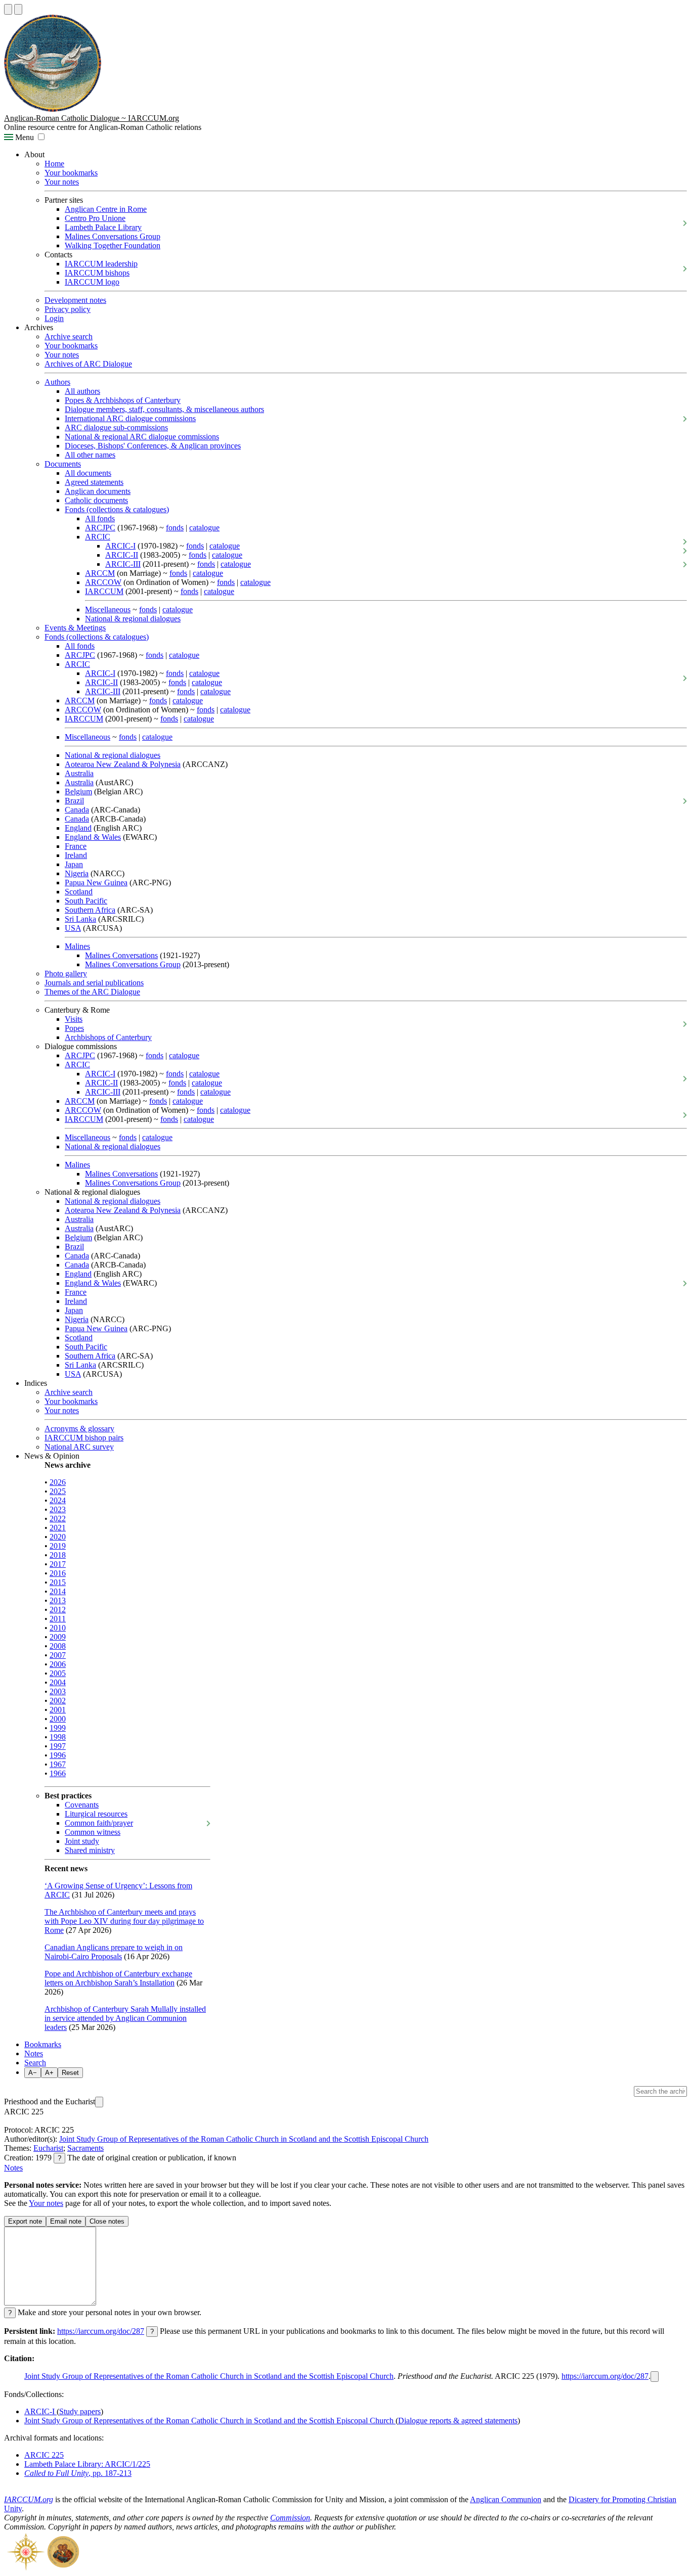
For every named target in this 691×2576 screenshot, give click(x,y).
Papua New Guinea (96, 883)
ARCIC (98, 537)
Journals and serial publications (94, 983)
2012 (58, 1610)
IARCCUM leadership (101, 264)
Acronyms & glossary (79, 1429)
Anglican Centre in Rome (106, 209)
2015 (58, 1582)
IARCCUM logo (92, 282)
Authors (57, 382)
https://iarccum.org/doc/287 (101, 2331)
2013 (58, 1600)
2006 (58, 1664)
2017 (58, 1564)
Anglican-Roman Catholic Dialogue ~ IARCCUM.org (92, 118)
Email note (66, 2221)
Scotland (79, 892)
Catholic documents (96, 500)
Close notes (107, 2221)
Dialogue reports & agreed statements (458, 2421)
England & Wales (93, 837)
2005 (58, 1673)
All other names (90, 455)
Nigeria (77, 873)
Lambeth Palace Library (103, 227)
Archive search (69, 336)
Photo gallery (66, 974)
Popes (74, 1028)
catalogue (204, 528)
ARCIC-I (120, 546)
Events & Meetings (75, 628)
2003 (58, 1691)
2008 (58, 1646)
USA (73, 928)
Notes (34, 2053)
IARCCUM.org (29, 2499)
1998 (58, 1737)
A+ (49, 2073)
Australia (79, 773)
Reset (70, 2073)
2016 (58, 1573)
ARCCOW (103, 582)
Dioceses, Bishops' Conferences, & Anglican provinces (153, 446)
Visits (74, 1019)
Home (54, 164)
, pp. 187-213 (78, 2473)
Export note (25, 2221)
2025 (58, 1491)
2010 (58, 1628)
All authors (82, 391)
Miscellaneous (108, 609)
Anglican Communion (506, 2499)
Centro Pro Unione (95, 218)
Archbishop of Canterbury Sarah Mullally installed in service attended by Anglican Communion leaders (125, 2018)
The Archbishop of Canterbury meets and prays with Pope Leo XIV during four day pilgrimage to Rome (124, 1921)
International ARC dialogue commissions (130, 418)
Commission (290, 2518)
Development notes (75, 300)
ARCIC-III (123, 564)
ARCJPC (100, 528)
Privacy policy (68, 309)
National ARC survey (79, 1447)
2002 (58, 1701)
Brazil (74, 801)
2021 (58, 1528)
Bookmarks (43, 2044)
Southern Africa (90, 910)
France (76, 846)
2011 (58, 1619)
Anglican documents (98, 491)
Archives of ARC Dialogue (88, 364)
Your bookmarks (71, 173)
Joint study (82, 1841)
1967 (58, 1764)
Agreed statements (94, 482)
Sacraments (85, 2148)
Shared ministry (90, 1850)
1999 (58, 1728)
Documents (63, 464)
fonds (175, 528)
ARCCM (100, 573)
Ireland (76, 855)
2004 (58, 1682)
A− (33, 2073)
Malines (77, 946)
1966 (58, 1773)
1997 (58, 1746)
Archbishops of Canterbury (108, 1037)
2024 (58, 1500)
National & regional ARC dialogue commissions (142, 437)
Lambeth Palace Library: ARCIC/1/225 (87, 2464)
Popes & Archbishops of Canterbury (123, 400)
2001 (58, 1710)
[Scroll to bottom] (18, 9)
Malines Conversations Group (113, 236)
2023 (58, 1509)
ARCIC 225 (44, 2455)
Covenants (82, 1805)
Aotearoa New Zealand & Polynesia (123, 764)
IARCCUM (104, 591)
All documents (88, 473)
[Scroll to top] (8, 9)
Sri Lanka (80, 919)
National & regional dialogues (133, 619)
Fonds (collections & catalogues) (117, 509)
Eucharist (48, 2148)
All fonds (100, 518)
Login (54, 318)
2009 (58, 1637)
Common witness (93, 1832)
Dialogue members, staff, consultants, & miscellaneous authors (164, 409)
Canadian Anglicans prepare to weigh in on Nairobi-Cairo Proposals (114, 1952)
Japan (74, 864)
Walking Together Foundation (113, 245)
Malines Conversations (121, 955)
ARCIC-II (122, 555)
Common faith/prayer (99, 1823)
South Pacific (86, 901)
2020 (58, 1537)
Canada (77, 810)
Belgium (78, 792)
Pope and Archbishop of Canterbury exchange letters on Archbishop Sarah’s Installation (118, 1978)
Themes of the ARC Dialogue (92, 992)
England (78, 828)
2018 (58, 1555)
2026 (58, 1482)
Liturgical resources (96, 1814)
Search (35, 2063)
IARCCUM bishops (97, 273)
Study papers (80, 2411)
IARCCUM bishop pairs (84, 1438)
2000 (58, 1719)
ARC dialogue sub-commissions (116, 427)
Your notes (62, 182)
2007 (58, 1655)
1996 (58, 1755)
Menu (24, 137)
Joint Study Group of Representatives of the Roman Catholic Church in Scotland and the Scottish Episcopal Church (244, 2139)
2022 (58, 1519)
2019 (58, 1546)
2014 (58, 1591)
